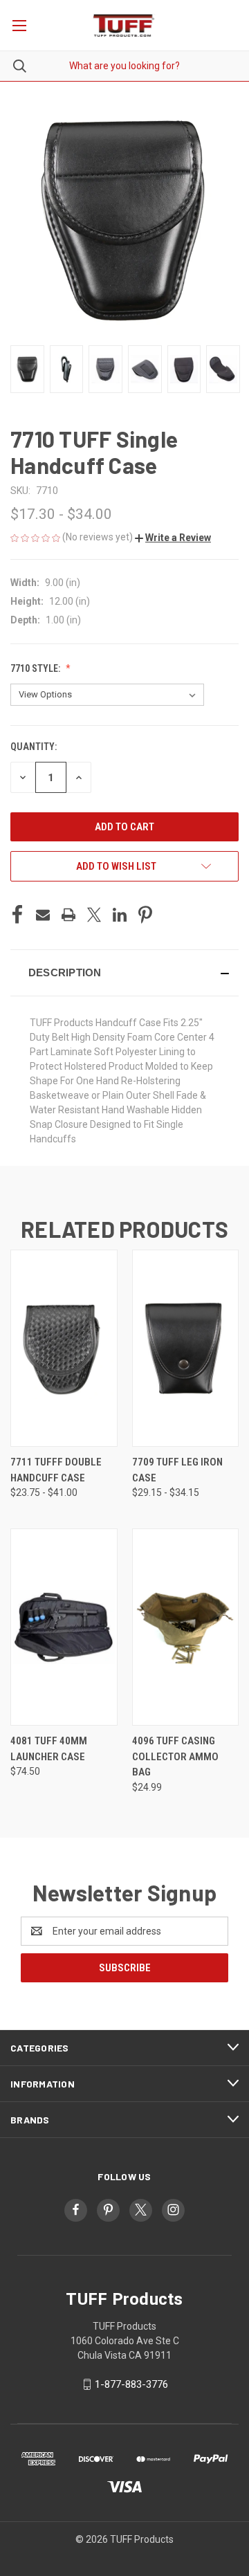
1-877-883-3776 (131, 2384)
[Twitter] (94, 915)
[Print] (68, 915)
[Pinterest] (145, 915)
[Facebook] (17, 915)
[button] (173, 538)
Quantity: (34, 747)
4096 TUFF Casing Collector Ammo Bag (175, 1756)
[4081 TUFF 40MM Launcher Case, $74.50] (64, 1627)
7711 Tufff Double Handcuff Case (56, 1470)
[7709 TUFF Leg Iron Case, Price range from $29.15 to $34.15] (186, 1348)
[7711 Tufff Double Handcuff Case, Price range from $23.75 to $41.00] (64, 1348)
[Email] (43, 915)
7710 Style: (36, 668)
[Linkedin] (120, 915)
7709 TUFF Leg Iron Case (177, 1470)
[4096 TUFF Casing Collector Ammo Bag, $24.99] (186, 1627)
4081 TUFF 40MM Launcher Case (49, 1749)
